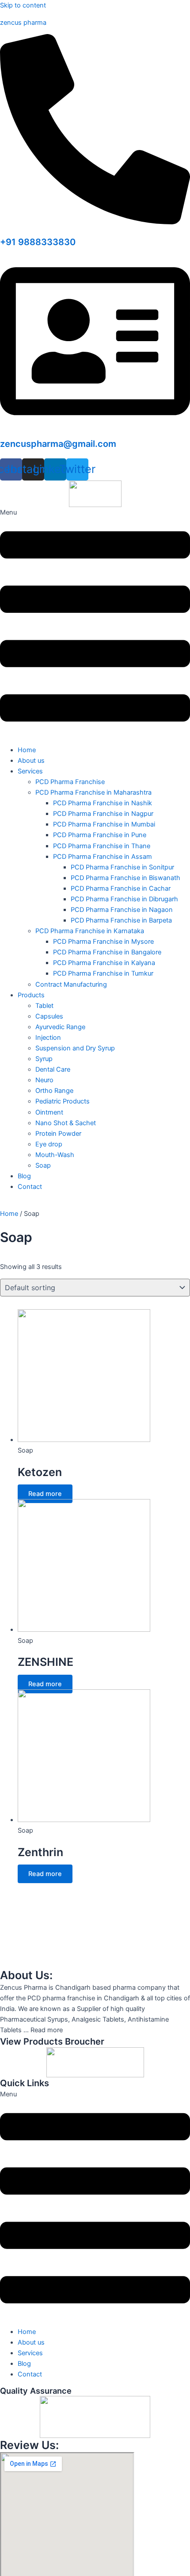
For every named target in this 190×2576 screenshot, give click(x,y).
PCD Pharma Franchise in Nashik (103, 803)
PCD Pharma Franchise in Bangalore (107, 952)
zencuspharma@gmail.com (58, 444)
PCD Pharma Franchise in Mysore (103, 942)
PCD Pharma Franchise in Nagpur (103, 814)
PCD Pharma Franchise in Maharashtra (93, 792)
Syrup (44, 1059)
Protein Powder (58, 1134)
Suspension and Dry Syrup (75, 1048)
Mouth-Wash (55, 1155)
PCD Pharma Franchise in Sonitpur (122, 867)
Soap (43, 1165)
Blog (24, 1176)
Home (27, 750)
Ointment (49, 1112)
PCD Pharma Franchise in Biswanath (125, 878)
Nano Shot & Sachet (66, 1123)
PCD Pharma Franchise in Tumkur (103, 973)
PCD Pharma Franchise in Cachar (121, 888)
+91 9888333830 (38, 242)
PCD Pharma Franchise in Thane (102, 846)
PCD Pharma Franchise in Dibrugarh (124, 899)
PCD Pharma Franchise (70, 782)
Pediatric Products (63, 1101)
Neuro (44, 1080)
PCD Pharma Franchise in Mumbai (104, 824)
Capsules (49, 1016)
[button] (95, 623)
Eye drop (49, 1144)
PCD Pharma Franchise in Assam (103, 857)
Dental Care (53, 1069)
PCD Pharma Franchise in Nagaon (122, 910)
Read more (45, 1494)
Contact (30, 1187)
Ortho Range (54, 1091)
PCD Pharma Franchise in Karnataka (90, 931)
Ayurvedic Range (60, 1027)
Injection (48, 1038)
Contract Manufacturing (71, 984)
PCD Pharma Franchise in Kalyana (104, 963)
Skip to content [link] (23, 5)
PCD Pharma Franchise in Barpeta (121, 920)
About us (31, 761)
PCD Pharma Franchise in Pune (100, 835)
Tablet (44, 1006)
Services (30, 771)
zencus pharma (23, 23)
